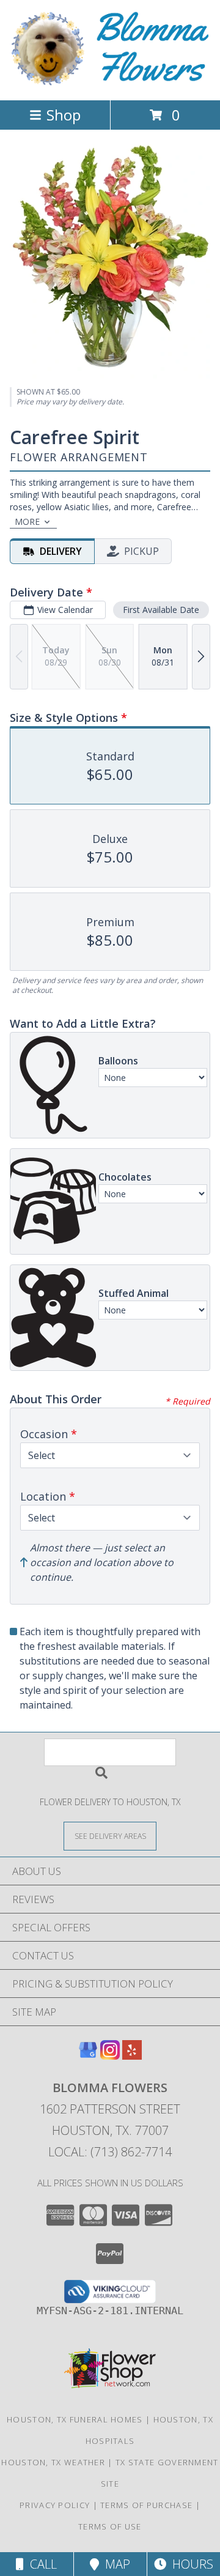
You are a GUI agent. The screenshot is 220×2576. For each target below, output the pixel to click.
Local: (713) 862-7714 (110, 2152)
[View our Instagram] (110, 2056)
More (27, 522)
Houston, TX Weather (53, 2462)
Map (115, 2564)
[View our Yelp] (132, 2056)
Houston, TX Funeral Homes (75, 2419)
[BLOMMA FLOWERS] (110, 82)
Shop (64, 115)
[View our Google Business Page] (88, 2056)
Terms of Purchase (146, 2505)
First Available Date (161, 610)
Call (40, 2564)
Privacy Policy (55, 2505)
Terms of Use (110, 2526)
